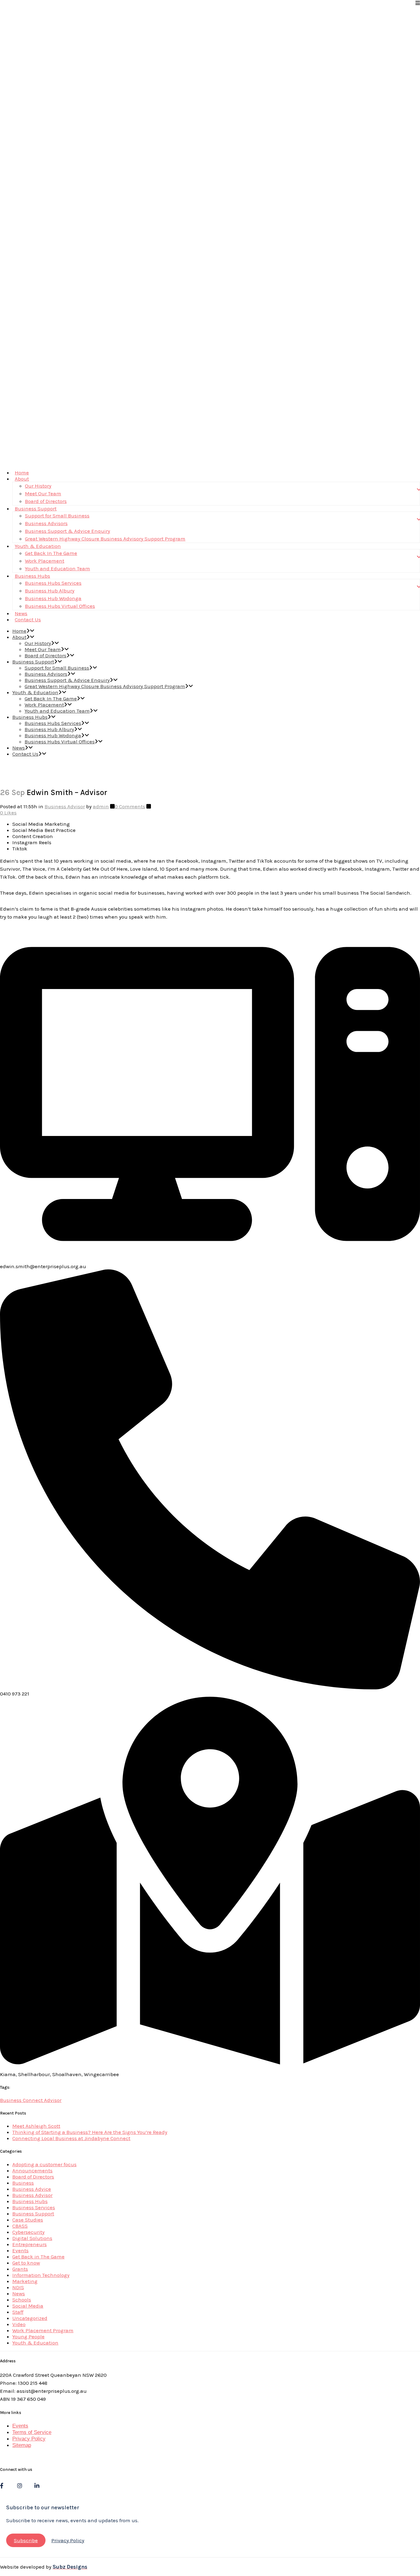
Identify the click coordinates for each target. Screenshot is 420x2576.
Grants (20, 2269)
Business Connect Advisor (31, 2100)
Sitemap (22, 2445)
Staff (18, 2312)
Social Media (28, 2306)
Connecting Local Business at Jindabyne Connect (71, 2138)
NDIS (18, 2287)
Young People (28, 2337)
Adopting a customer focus (44, 2164)
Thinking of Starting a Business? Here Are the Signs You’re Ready (90, 2132)
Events (20, 2250)
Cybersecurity (28, 2232)
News (19, 2293)
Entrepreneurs (30, 2244)
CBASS (20, 2226)
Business (23, 2183)
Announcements (32, 2170)
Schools (22, 2300)
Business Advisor (65, 806)
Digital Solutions (32, 2238)
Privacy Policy (29, 2439)
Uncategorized (30, 2318)
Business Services (34, 2207)
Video (19, 2324)
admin (101, 806)
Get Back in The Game (38, 2257)
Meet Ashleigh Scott (36, 2126)
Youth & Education (35, 2343)
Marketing (25, 2281)
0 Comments (130, 806)
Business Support (33, 2214)
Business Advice (32, 2189)
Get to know (26, 2263)
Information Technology (41, 2275)
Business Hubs (30, 2201)
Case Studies (28, 2220)
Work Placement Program (43, 2330)
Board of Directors (33, 2177)
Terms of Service (32, 2432)
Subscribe (26, 2540)
